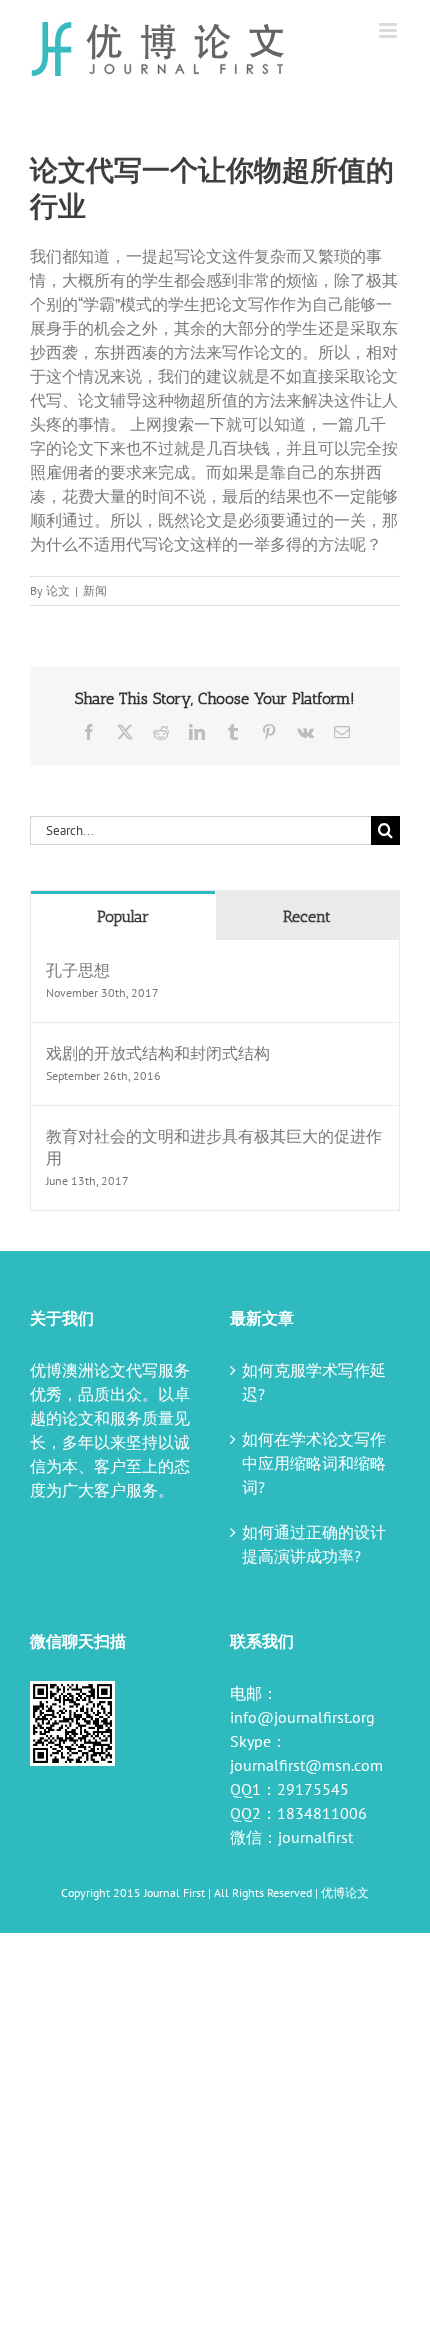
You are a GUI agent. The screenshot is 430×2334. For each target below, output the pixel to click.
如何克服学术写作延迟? (314, 1382)
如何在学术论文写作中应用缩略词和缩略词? (314, 1463)
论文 (58, 590)
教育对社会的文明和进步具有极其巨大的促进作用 (214, 1147)
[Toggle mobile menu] (389, 30)
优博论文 (345, 1892)
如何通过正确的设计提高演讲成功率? (314, 1544)
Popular (123, 916)
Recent (307, 916)
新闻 (95, 590)
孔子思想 (78, 970)
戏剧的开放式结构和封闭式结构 (158, 1053)
